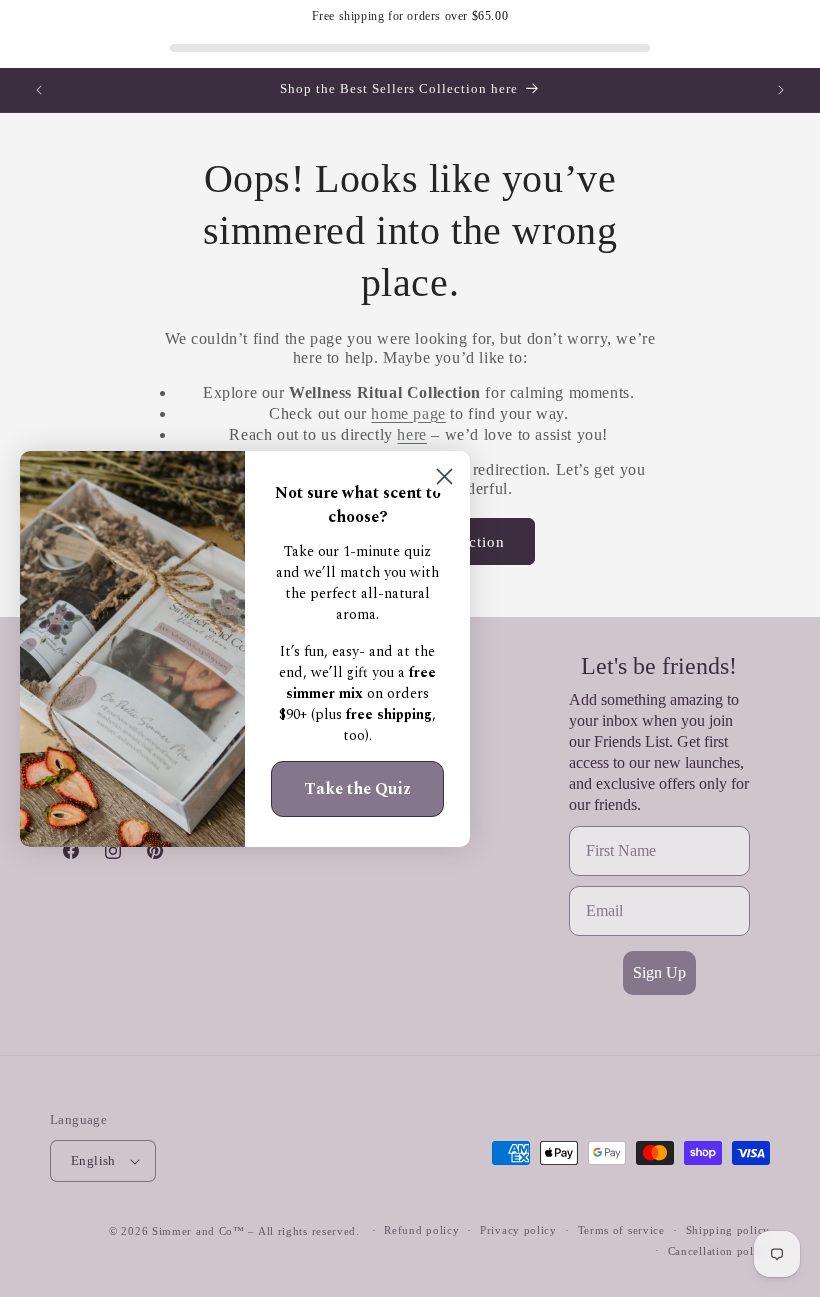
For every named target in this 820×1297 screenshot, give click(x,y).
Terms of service (621, 1230)
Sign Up (659, 972)
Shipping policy (728, 1230)
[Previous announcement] (39, 90)
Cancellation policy (719, 1251)
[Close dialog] (444, 476)
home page (408, 413)
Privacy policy (518, 1230)
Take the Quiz (357, 789)
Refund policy (421, 1230)
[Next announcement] (781, 90)
